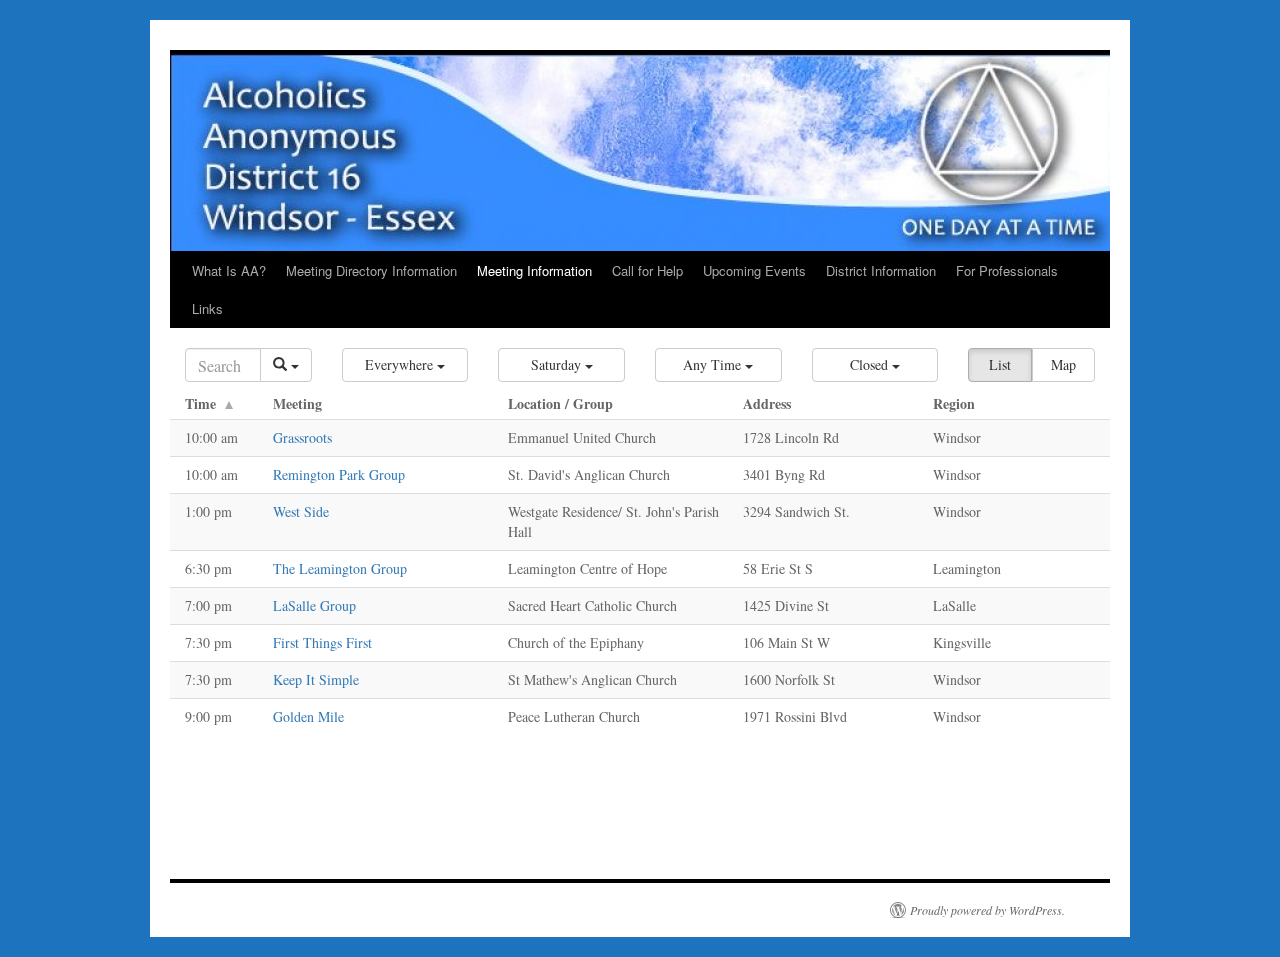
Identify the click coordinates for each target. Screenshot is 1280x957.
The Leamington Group (340, 568)
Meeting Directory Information (371, 270)
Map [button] (1063, 364)
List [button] (1000, 364)
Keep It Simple (316, 679)
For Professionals (1007, 270)
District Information (881, 270)
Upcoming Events (754, 270)
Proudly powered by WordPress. (987, 910)
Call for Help (647, 270)
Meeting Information (534, 270)
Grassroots (302, 437)
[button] (405, 365)
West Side (301, 511)
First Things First (322, 642)
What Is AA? (229, 270)
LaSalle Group (314, 605)
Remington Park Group (339, 474)
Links (207, 308)
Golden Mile (308, 716)
